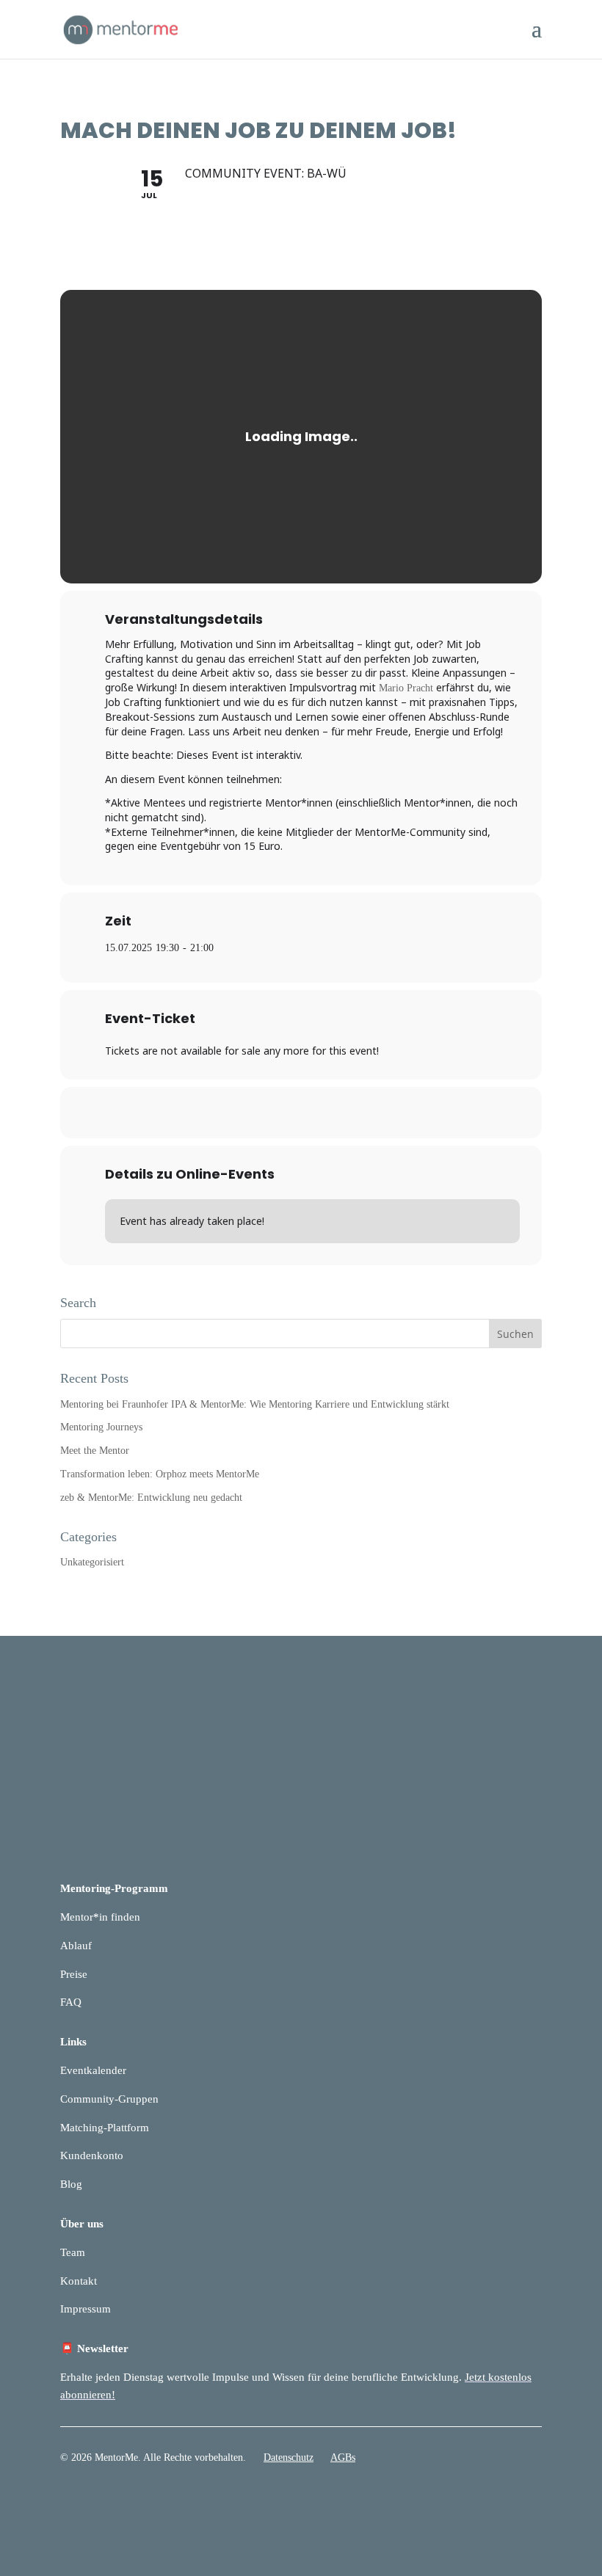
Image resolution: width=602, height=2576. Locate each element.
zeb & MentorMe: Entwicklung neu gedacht (151, 1498)
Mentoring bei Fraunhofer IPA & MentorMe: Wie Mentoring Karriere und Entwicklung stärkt (255, 1404)
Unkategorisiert (92, 1562)
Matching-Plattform (105, 2128)
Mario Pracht (406, 688)
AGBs (343, 2457)
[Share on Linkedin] (301, 1113)
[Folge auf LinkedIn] (501, 2500)
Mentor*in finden (100, 1917)
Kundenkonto (92, 2155)
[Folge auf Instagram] (530, 2500)
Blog (71, 2184)
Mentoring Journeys (101, 1427)
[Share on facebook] (264, 1113)
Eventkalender (93, 2070)
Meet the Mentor (95, 1451)
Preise (74, 1974)
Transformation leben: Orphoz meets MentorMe (160, 1474)
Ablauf (76, 1946)
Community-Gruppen (109, 2099)
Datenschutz (289, 2457)
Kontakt (79, 2281)
